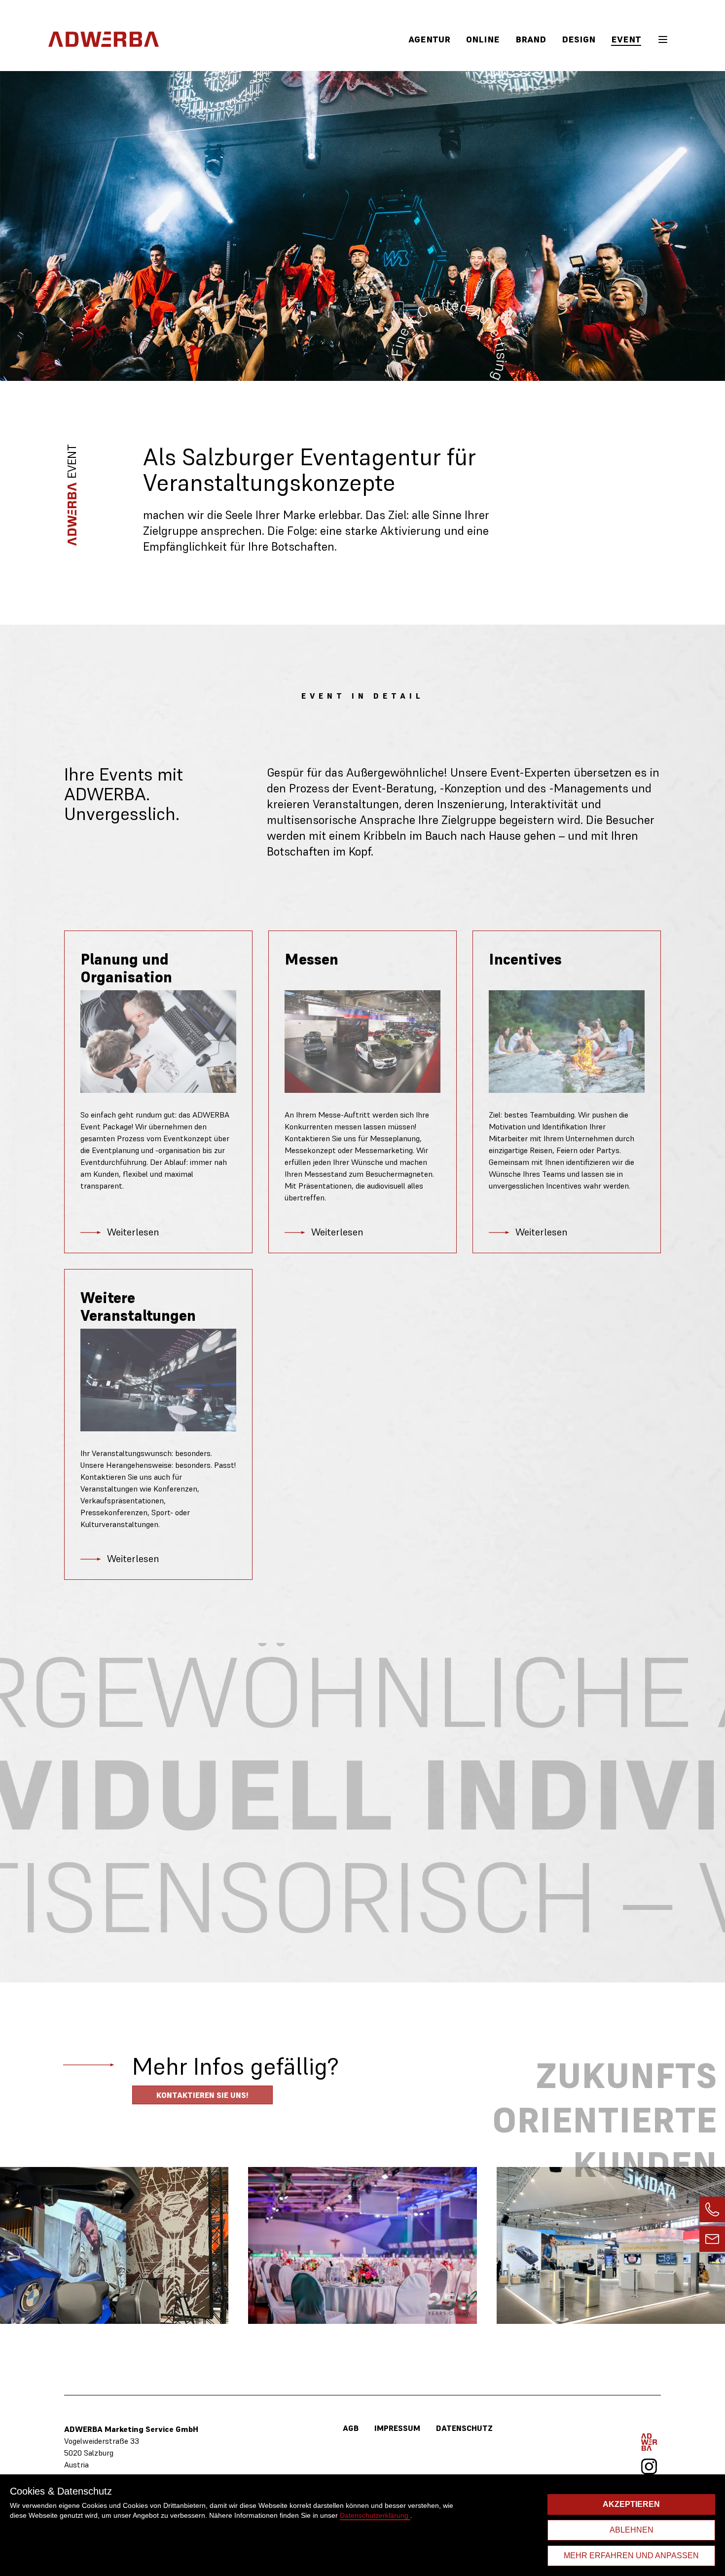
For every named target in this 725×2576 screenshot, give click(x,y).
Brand (531, 39)
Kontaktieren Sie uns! (202, 2095)
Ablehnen (632, 2530)
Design (579, 39)
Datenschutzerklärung (375, 2515)
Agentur (429, 39)
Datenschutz (464, 2428)
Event (626, 39)
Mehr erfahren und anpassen (631, 2556)
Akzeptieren (631, 2504)
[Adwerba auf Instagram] (649, 2466)
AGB (351, 2428)
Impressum (397, 2428)
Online (483, 39)
